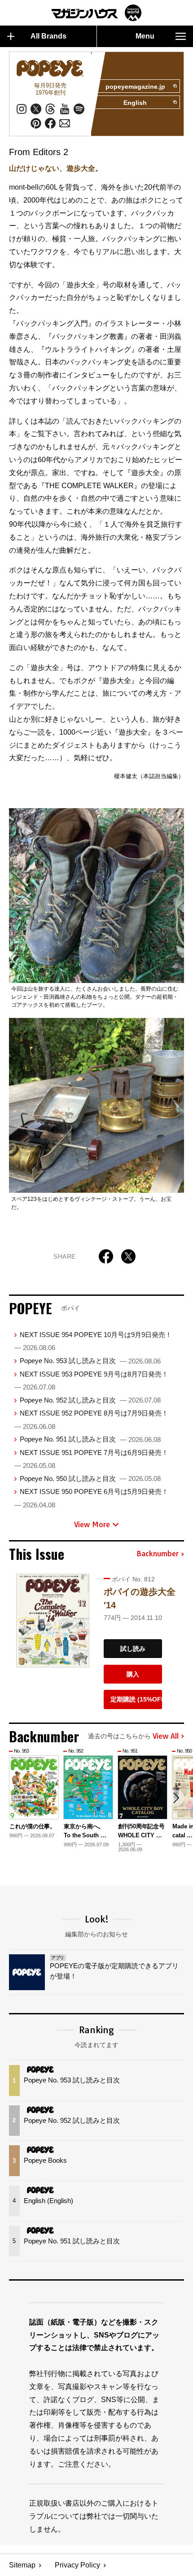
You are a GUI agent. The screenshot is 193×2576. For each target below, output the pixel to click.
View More (92, 1524)
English (135, 103)
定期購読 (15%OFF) (136, 1699)
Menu (145, 36)
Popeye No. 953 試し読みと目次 (90, 1361)
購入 (133, 1674)
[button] (176, 1798)
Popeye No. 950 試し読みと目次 (90, 1478)
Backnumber (158, 1554)
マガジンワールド (96, 13)
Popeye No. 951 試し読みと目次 (90, 1439)
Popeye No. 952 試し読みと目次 (90, 1400)
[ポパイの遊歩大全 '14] (53, 1621)
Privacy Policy (77, 2565)
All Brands (48, 36)
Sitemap (22, 2565)
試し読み (133, 1649)
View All (166, 1736)
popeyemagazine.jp (135, 87)
